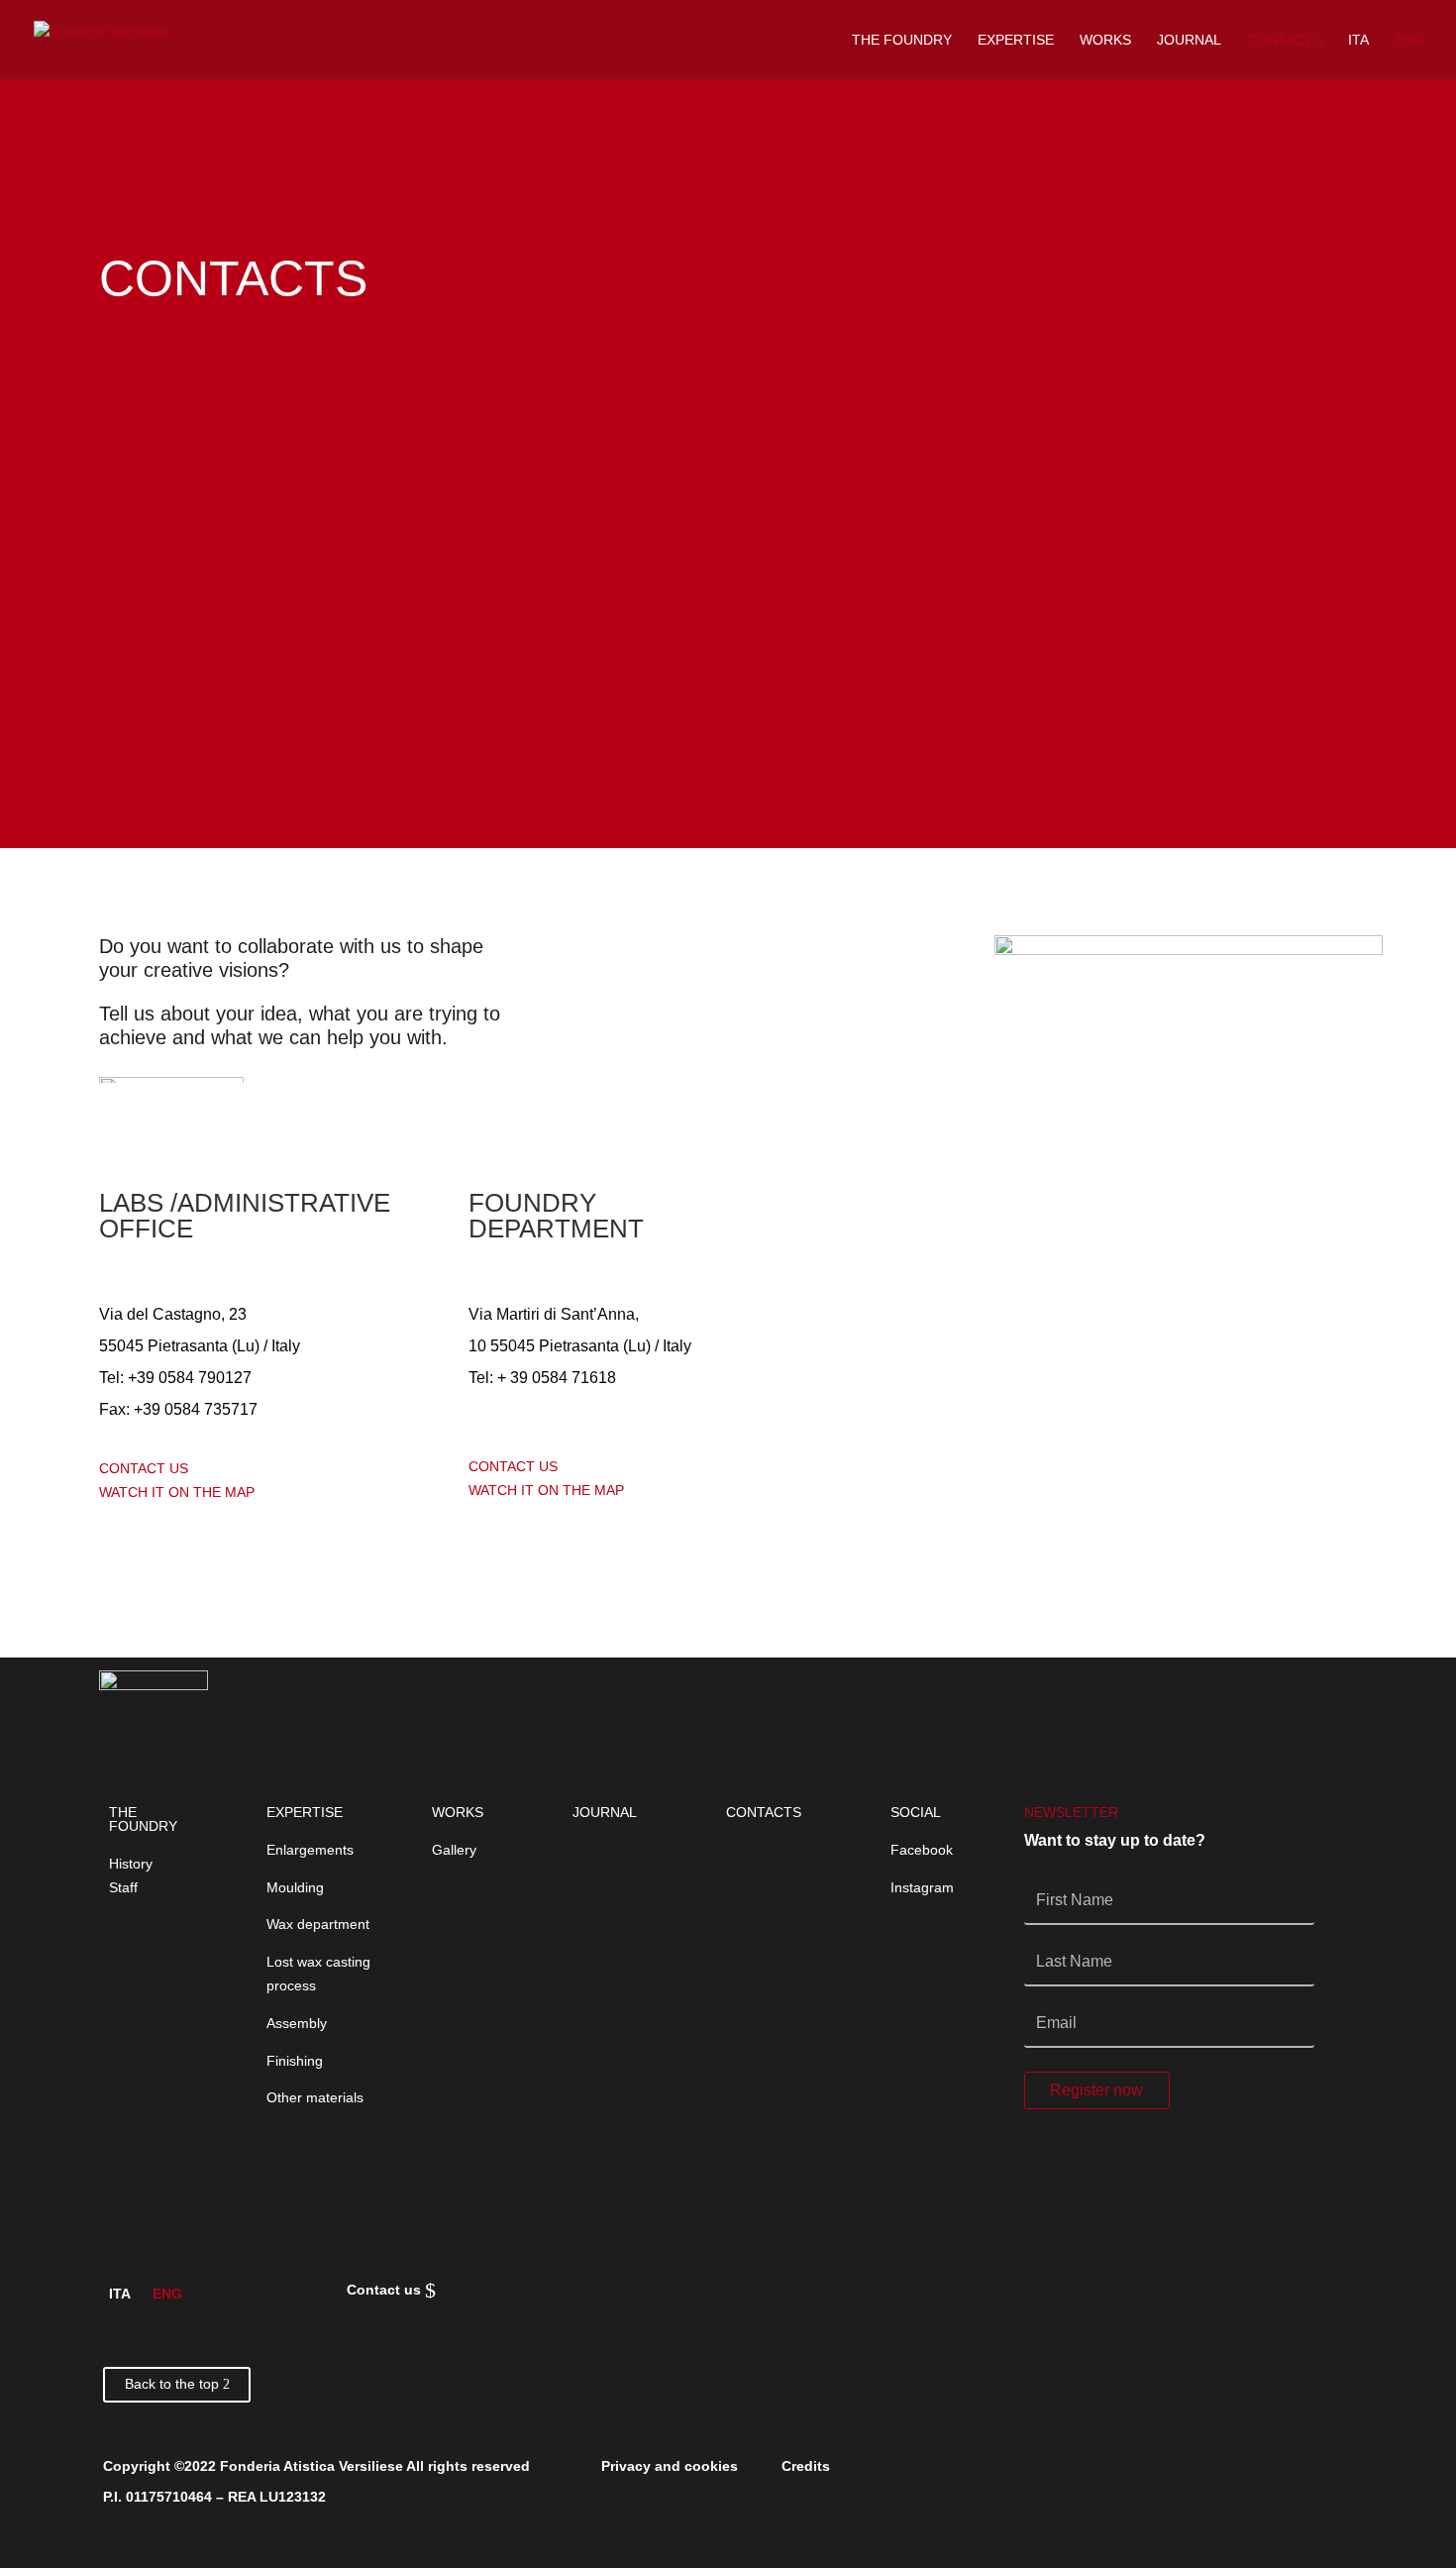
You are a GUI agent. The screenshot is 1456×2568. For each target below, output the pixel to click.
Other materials (315, 2097)
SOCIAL (916, 1812)
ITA (1358, 40)
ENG (1409, 40)
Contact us (387, 2290)
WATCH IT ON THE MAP (177, 1492)
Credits (806, 2466)
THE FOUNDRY (902, 40)
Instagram (922, 1887)
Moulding (295, 1887)
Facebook (922, 1850)
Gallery (454, 1850)
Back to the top (172, 2384)
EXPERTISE (1016, 40)
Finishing (295, 2061)
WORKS (1105, 40)
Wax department (318, 1924)
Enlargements (310, 1850)
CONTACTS (1285, 40)
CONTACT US (144, 1468)
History (131, 1864)
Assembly (297, 2023)
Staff (123, 1887)
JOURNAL (1189, 40)
